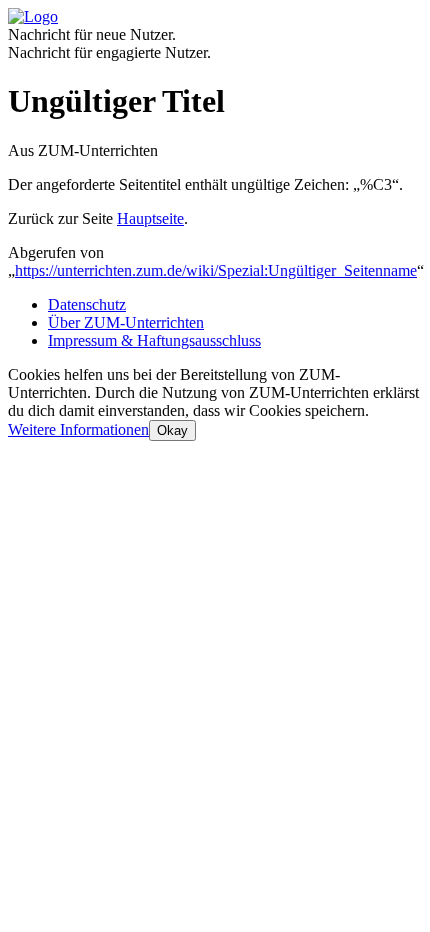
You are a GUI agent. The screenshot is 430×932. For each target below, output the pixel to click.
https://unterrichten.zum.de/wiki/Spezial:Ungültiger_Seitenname (216, 270)
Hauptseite (150, 218)
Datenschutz (87, 304)
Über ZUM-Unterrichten (126, 322)
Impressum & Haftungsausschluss (154, 340)
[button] (78, 429)
